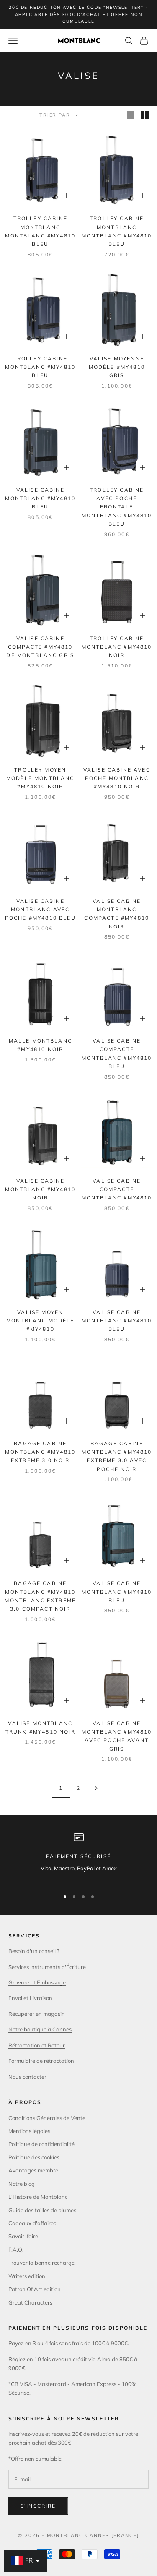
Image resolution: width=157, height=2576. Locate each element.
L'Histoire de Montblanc (38, 2197)
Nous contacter (27, 2077)
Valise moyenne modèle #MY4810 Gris (117, 367)
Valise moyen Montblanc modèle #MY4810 (40, 1321)
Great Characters (30, 2302)
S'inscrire (38, 2506)
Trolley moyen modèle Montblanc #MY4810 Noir (40, 778)
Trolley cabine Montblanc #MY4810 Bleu (40, 367)
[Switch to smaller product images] (145, 115)
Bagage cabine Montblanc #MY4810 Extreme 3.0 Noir (40, 1452)
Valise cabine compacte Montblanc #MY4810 (117, 1189)
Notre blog (22, 2184)
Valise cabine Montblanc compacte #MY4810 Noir (117, 914)
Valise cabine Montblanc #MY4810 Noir (40, 1189)
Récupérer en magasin (37, 2014)
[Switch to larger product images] (131, 115)
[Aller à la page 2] (96, 1788)
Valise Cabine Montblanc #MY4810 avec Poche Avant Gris (117, 1736)
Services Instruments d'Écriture (47, 1967)
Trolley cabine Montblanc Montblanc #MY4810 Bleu (40, 231)
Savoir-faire (23, 2236)
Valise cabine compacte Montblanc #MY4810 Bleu (117, 1053)
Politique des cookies (34, 2157)
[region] (78, 1857)
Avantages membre (33, 2170)
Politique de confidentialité (41, 2144)
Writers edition (27, 2276)
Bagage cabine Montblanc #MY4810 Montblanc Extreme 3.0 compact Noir (40, 1596)
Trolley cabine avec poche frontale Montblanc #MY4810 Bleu (117, 507)
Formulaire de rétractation (41, 2061)
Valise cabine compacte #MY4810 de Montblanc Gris (40, 647)
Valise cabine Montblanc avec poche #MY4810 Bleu (40, 910)
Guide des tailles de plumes (42, 2210)
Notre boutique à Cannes (40, 2029)
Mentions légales (29, 2131)
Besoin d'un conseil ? (34, 1951)
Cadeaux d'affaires (32, 2223)
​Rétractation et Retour (37, 2045)
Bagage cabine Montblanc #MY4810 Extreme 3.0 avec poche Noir (117, 1456)
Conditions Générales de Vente (47, 2118)
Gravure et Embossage (37, 1982)
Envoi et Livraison (30, 1998)
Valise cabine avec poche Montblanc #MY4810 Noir (117, 778)
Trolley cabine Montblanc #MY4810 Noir (117, 647)
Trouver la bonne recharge (41, 2263)
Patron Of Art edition (35, 2289)
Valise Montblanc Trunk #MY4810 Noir (40, 1727)
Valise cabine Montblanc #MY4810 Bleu (40, 498)
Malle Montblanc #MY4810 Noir (40, 1045)
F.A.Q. (16, 2250)
